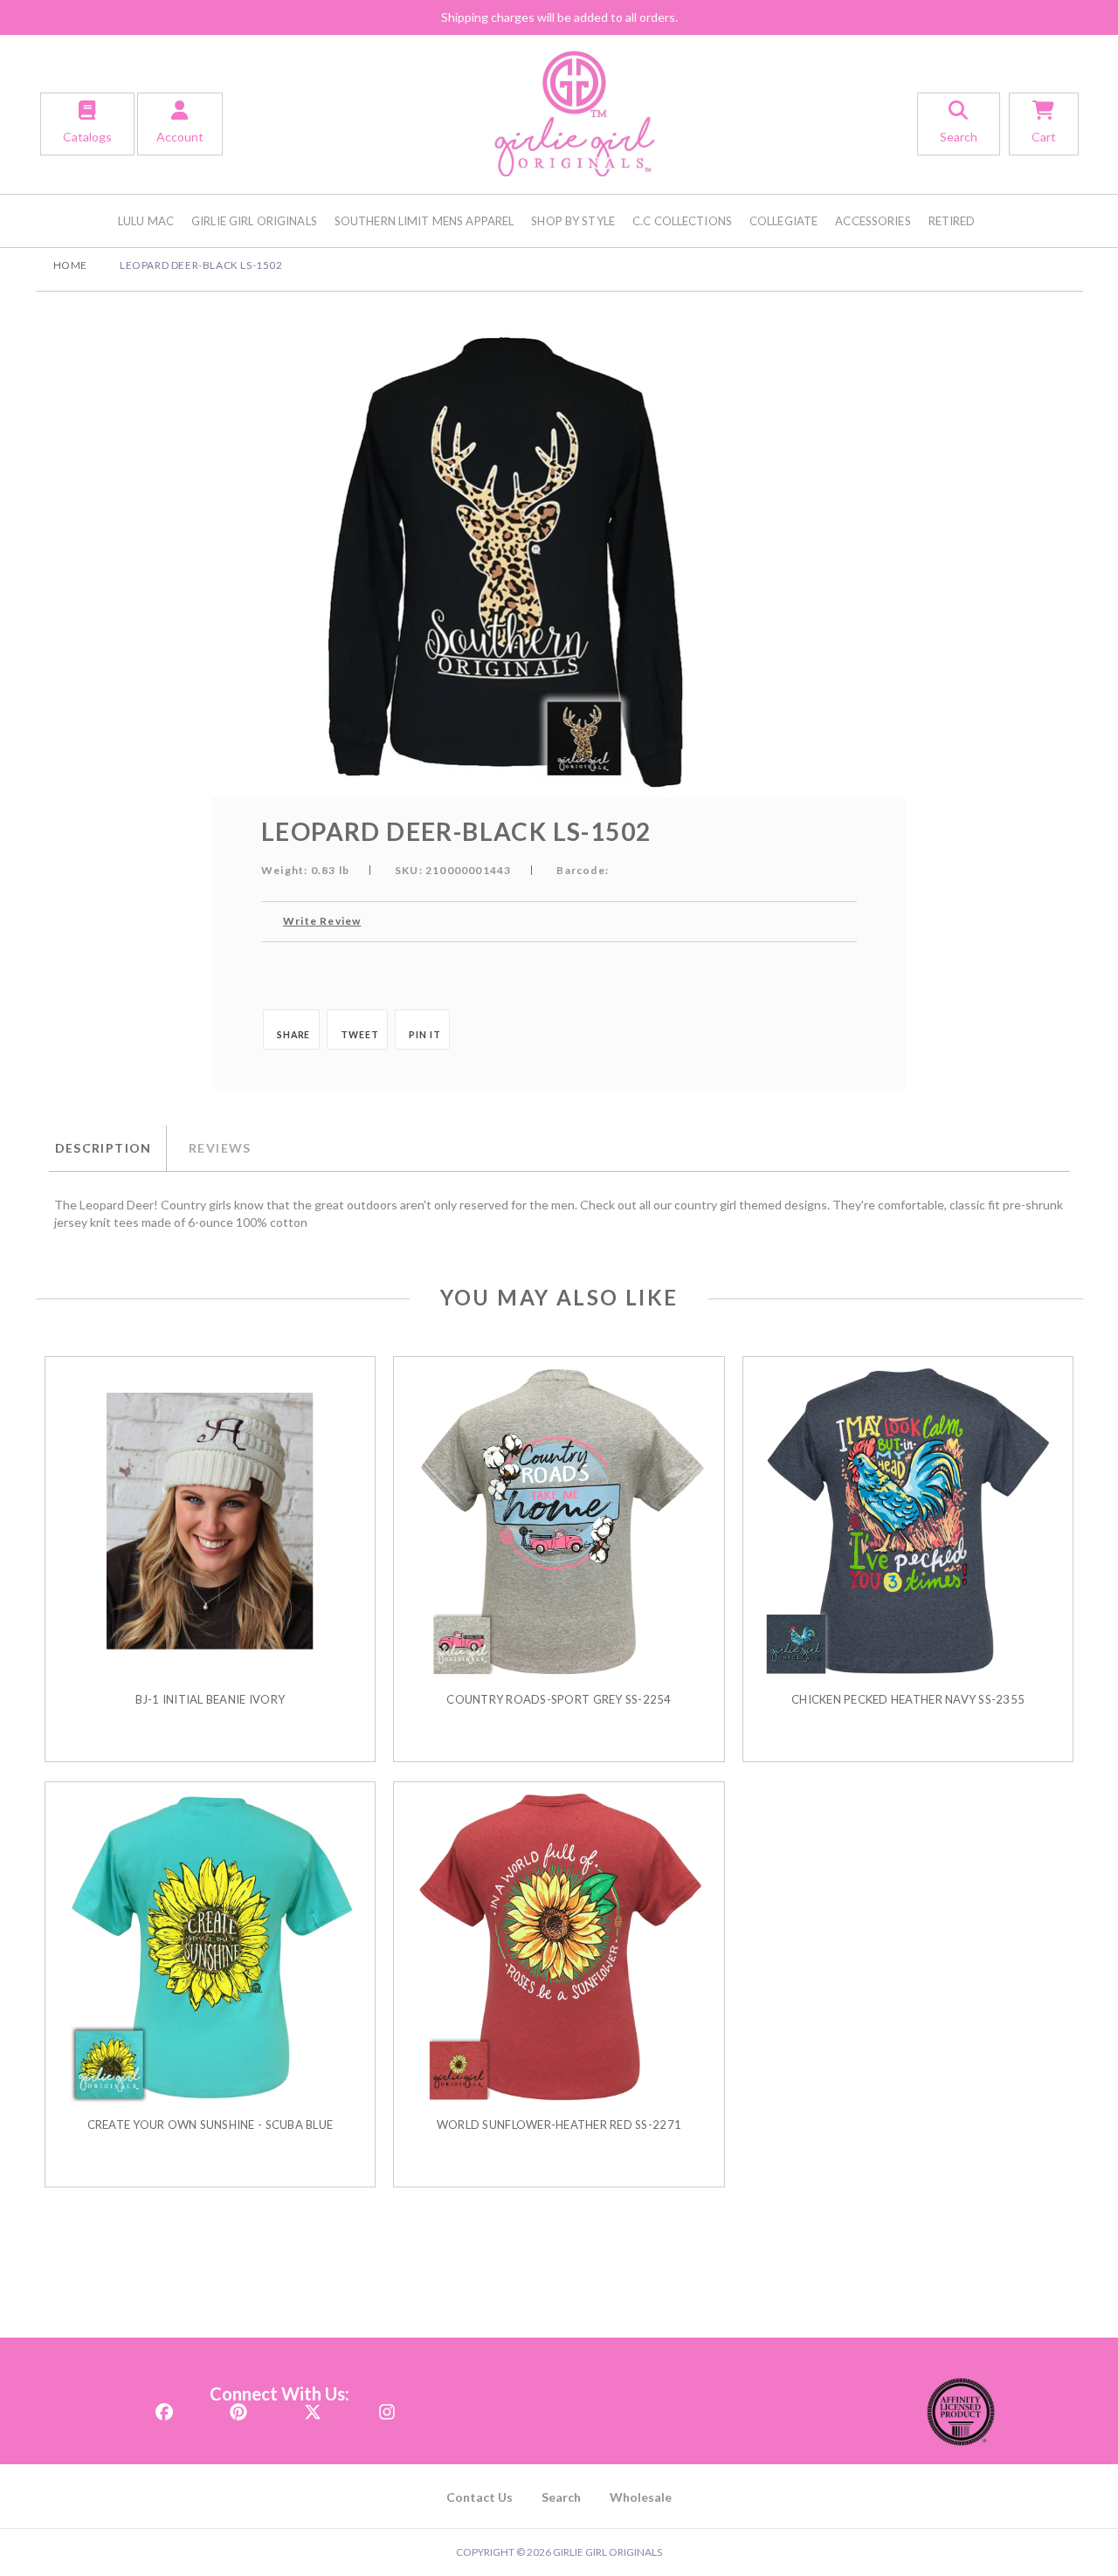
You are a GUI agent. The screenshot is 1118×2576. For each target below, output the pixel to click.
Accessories (873, 221)
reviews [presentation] (220, 1148)
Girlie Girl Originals (254, 221)
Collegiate (783, 221)
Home (70, 265)
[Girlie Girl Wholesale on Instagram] (387, 2407)
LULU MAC (146, 221)
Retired (952, 221)
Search (561, 2497)
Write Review (322, 921)
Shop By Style (573, 221)
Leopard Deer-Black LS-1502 (201, 265)
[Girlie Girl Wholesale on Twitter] (313, 2407)
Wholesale (641, 2497)
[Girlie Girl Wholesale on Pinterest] (238, 2407)
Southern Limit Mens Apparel (424, 221)
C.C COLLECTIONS (682, 221)
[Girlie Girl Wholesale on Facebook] (164, 2407)
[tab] (107, 1148)
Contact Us (480, 2497)
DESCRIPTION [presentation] (104, 1148)
